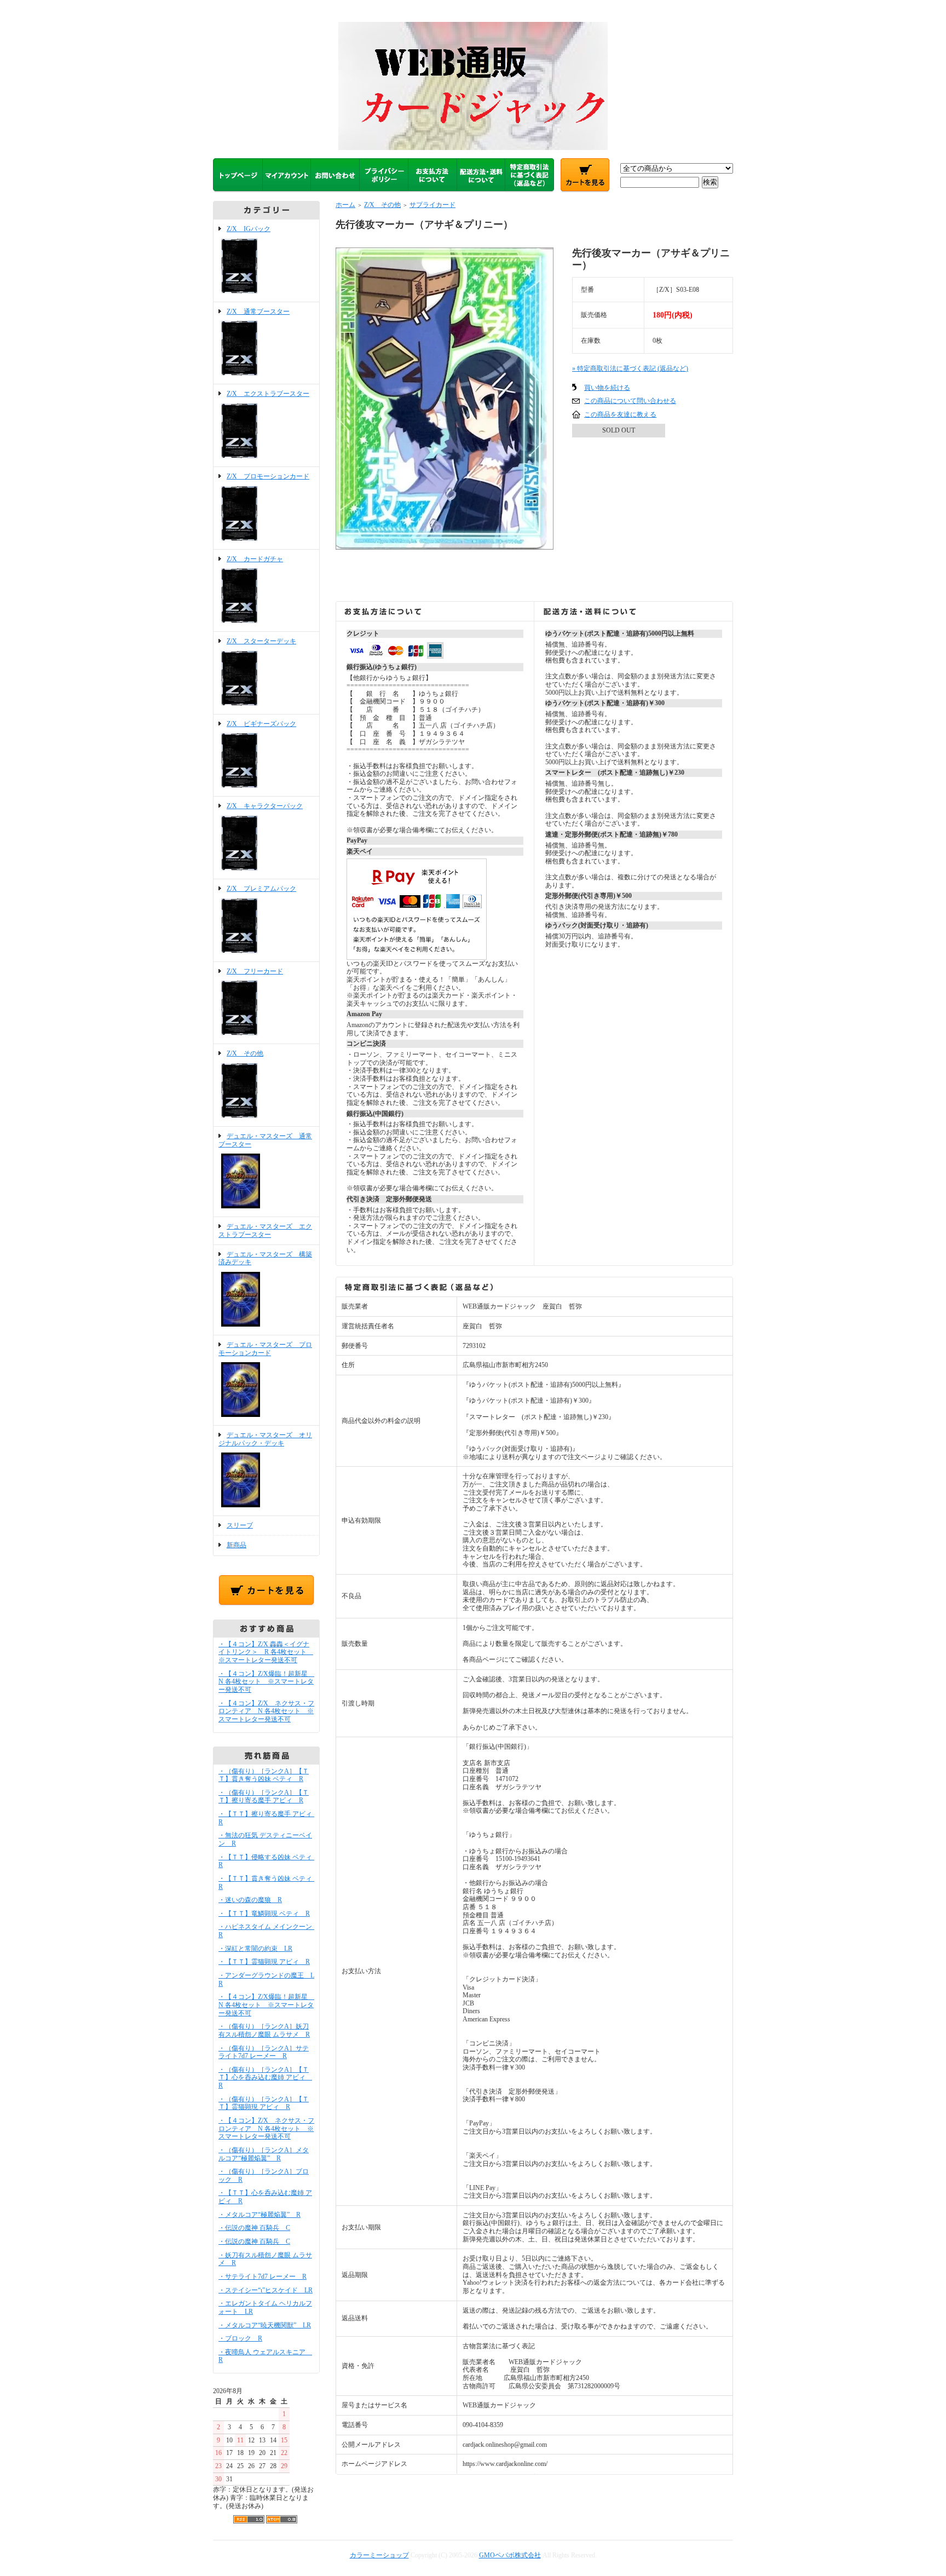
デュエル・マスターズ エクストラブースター (265, 1231)
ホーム (345, 205)
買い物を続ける (607, 388)
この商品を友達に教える (620, 414)
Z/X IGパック (249, 229)
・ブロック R (240, 2338)
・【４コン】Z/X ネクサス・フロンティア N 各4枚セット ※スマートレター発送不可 (266, 1711)
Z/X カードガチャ (255, 559)
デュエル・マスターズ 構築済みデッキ (265, 1258)
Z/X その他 (245, 1053)
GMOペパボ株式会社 (510, 2555)
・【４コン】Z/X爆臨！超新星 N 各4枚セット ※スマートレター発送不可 (266, 1682)
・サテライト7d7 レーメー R (263, 2277)
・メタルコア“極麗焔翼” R (259, 2215)
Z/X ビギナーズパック (261, 724)
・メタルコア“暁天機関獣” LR (265, 2325)
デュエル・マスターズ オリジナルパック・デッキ (265, 1439)
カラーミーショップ (379, 2555)
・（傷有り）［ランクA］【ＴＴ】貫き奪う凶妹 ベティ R (264, 1775)
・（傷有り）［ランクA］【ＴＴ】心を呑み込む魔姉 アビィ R (265, 2077)
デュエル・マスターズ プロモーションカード (265, 1349)
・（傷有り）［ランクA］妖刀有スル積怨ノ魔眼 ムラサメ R (264, 2030)
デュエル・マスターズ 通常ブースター (265, 1140)
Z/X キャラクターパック (265, 806)
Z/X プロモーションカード (268, 476)
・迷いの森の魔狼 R (250, 1900)
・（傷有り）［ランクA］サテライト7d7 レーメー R (264, 2052)
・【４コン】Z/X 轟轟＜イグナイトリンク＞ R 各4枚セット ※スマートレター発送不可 (266, 1652)
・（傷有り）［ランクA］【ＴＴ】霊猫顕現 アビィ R (264, 2103)
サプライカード (432, 205)
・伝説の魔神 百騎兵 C (254, 2228)
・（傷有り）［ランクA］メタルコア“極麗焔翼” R (264, 2154)
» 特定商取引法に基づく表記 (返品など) (630, 368)
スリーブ (240, 1525)
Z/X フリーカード (255, 971)
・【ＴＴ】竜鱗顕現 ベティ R (264, 1914)
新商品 (236, 1545)
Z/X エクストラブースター (268, 394)
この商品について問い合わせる (630, 401)
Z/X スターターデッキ (261, 641)
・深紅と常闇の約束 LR (255, 1949)
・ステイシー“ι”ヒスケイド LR (266, 2290)
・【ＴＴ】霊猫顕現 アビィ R (264, 1962)
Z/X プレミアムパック (261, 889)
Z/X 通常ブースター (258, 312)
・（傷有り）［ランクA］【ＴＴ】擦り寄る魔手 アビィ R (264, 1797)
